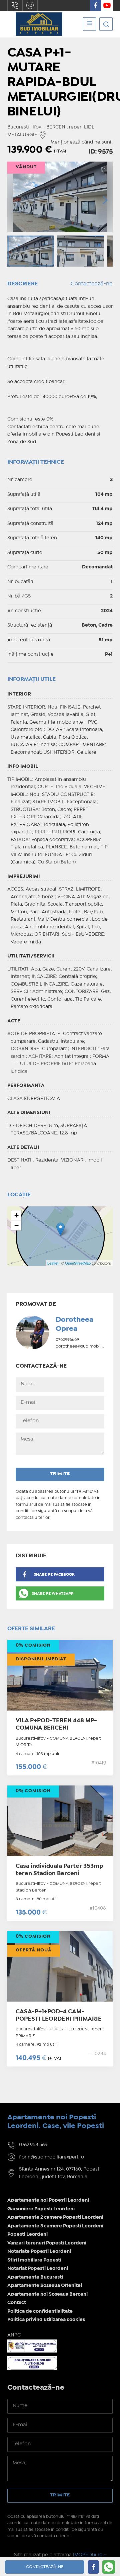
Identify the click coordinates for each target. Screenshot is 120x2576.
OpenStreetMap (78, 1263)
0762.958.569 (15, 5)
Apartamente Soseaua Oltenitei (45, 2286)
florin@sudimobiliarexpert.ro (30, 5)
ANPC (14, 2335)
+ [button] (16, 1215)
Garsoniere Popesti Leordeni (41, 2209)
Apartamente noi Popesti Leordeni (48, 2200)
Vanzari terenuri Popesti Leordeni (47, 2243)
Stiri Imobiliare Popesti (34, 2260)
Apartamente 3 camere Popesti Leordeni (55, 2226)
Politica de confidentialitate (40, 2311)
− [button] (16, 1225)
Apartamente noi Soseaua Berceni (47, 2294)
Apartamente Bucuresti (35, 2277)
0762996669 (67, 1340)
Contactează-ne (92, 284)
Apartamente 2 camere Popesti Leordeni (55, 2217)
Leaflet (53, 1263)
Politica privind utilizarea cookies (46, 2320)
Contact (17, 2303)
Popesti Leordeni (27, 2234)
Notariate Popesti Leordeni (39, 2251)
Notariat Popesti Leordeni (38, 2269)
